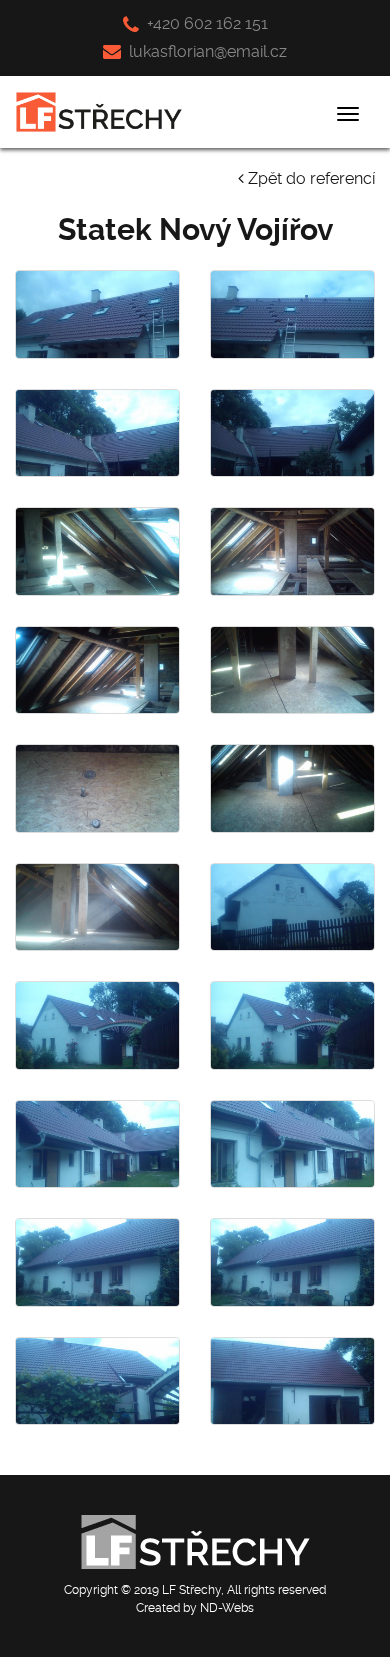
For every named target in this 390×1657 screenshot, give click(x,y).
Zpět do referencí (309, 178)
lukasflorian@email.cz (206, 51)
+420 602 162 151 (205, 23)
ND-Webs (227, 1608)
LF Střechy (191, 1590)
